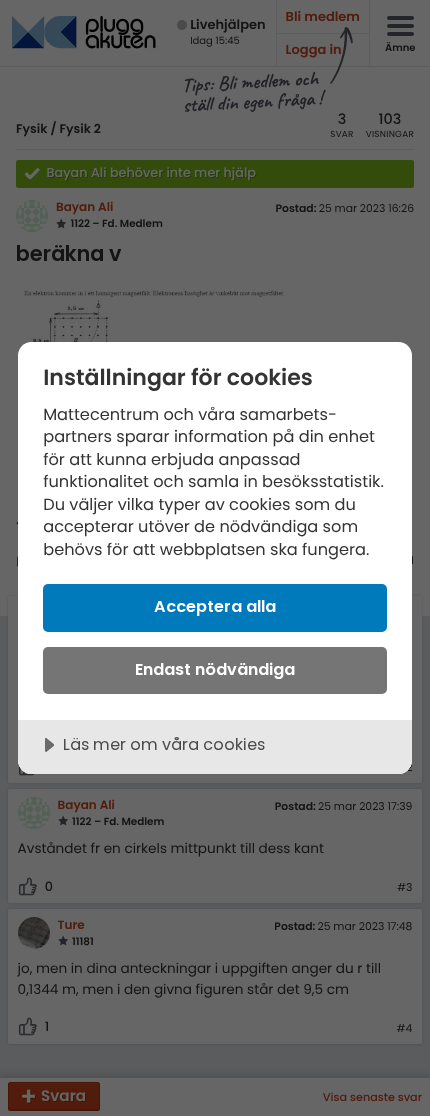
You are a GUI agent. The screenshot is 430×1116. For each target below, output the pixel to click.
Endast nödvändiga (215, 669)
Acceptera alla (215, 606)
